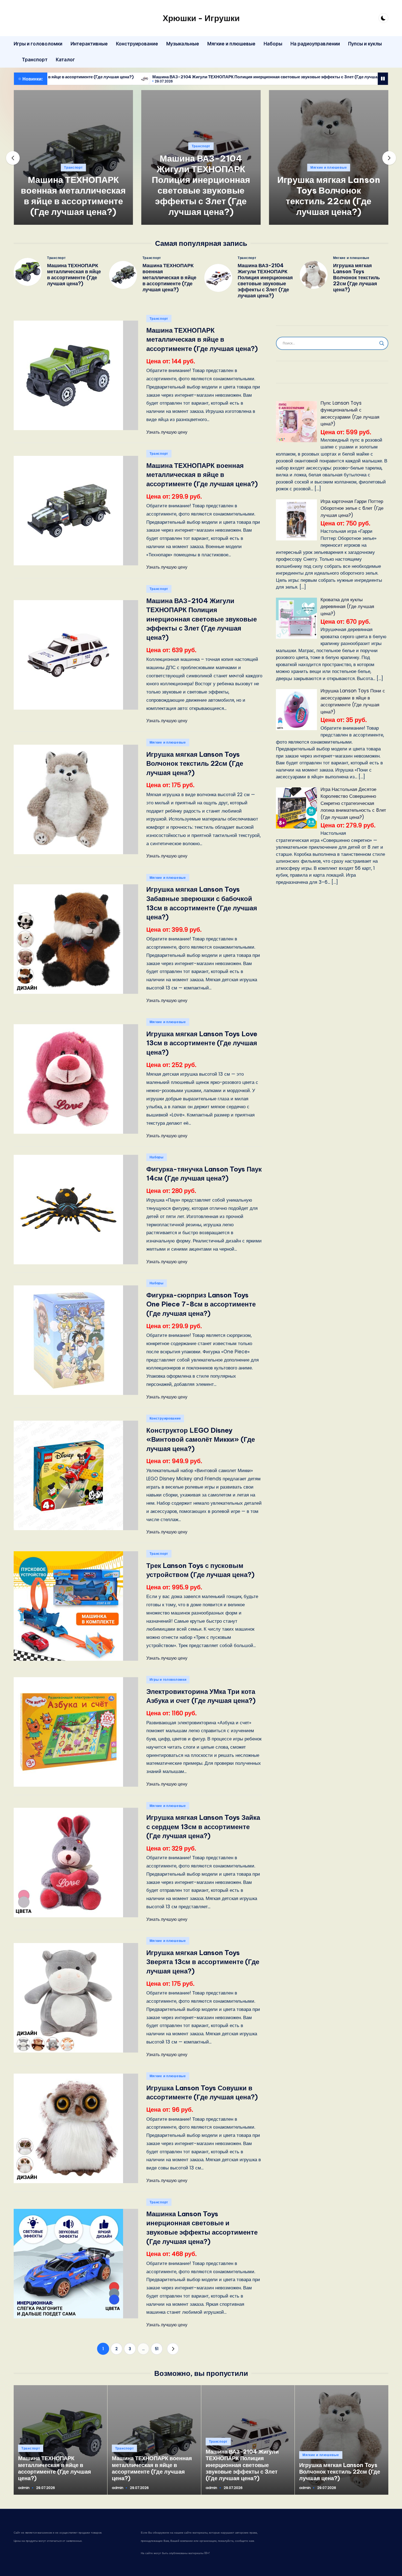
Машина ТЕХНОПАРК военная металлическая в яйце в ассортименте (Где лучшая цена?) (73, 196)
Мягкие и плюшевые (329, 167)
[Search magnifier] (382, 343)
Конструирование (165, 1418)
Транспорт (73, 167)
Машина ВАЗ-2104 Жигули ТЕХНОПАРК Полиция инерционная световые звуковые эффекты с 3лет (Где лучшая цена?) (152, 77)
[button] (73, 220)
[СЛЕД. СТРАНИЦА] (173, 2349)
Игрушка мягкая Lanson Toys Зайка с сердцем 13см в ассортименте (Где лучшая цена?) (203, 1827)
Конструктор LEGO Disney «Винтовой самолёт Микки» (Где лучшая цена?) (201, 1439)
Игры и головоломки (168, 1680)
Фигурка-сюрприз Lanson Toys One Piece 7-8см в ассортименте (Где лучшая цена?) (201, 1304)
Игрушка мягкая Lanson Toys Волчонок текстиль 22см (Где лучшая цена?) (329, 196)
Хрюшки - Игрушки (201, 18)
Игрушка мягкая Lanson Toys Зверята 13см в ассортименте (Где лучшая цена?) (203, 1962)
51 (157, 2349)
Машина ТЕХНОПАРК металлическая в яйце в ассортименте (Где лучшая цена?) (74, 274)
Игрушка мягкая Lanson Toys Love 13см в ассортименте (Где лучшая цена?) (202, 1043)
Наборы (157, 1157)
